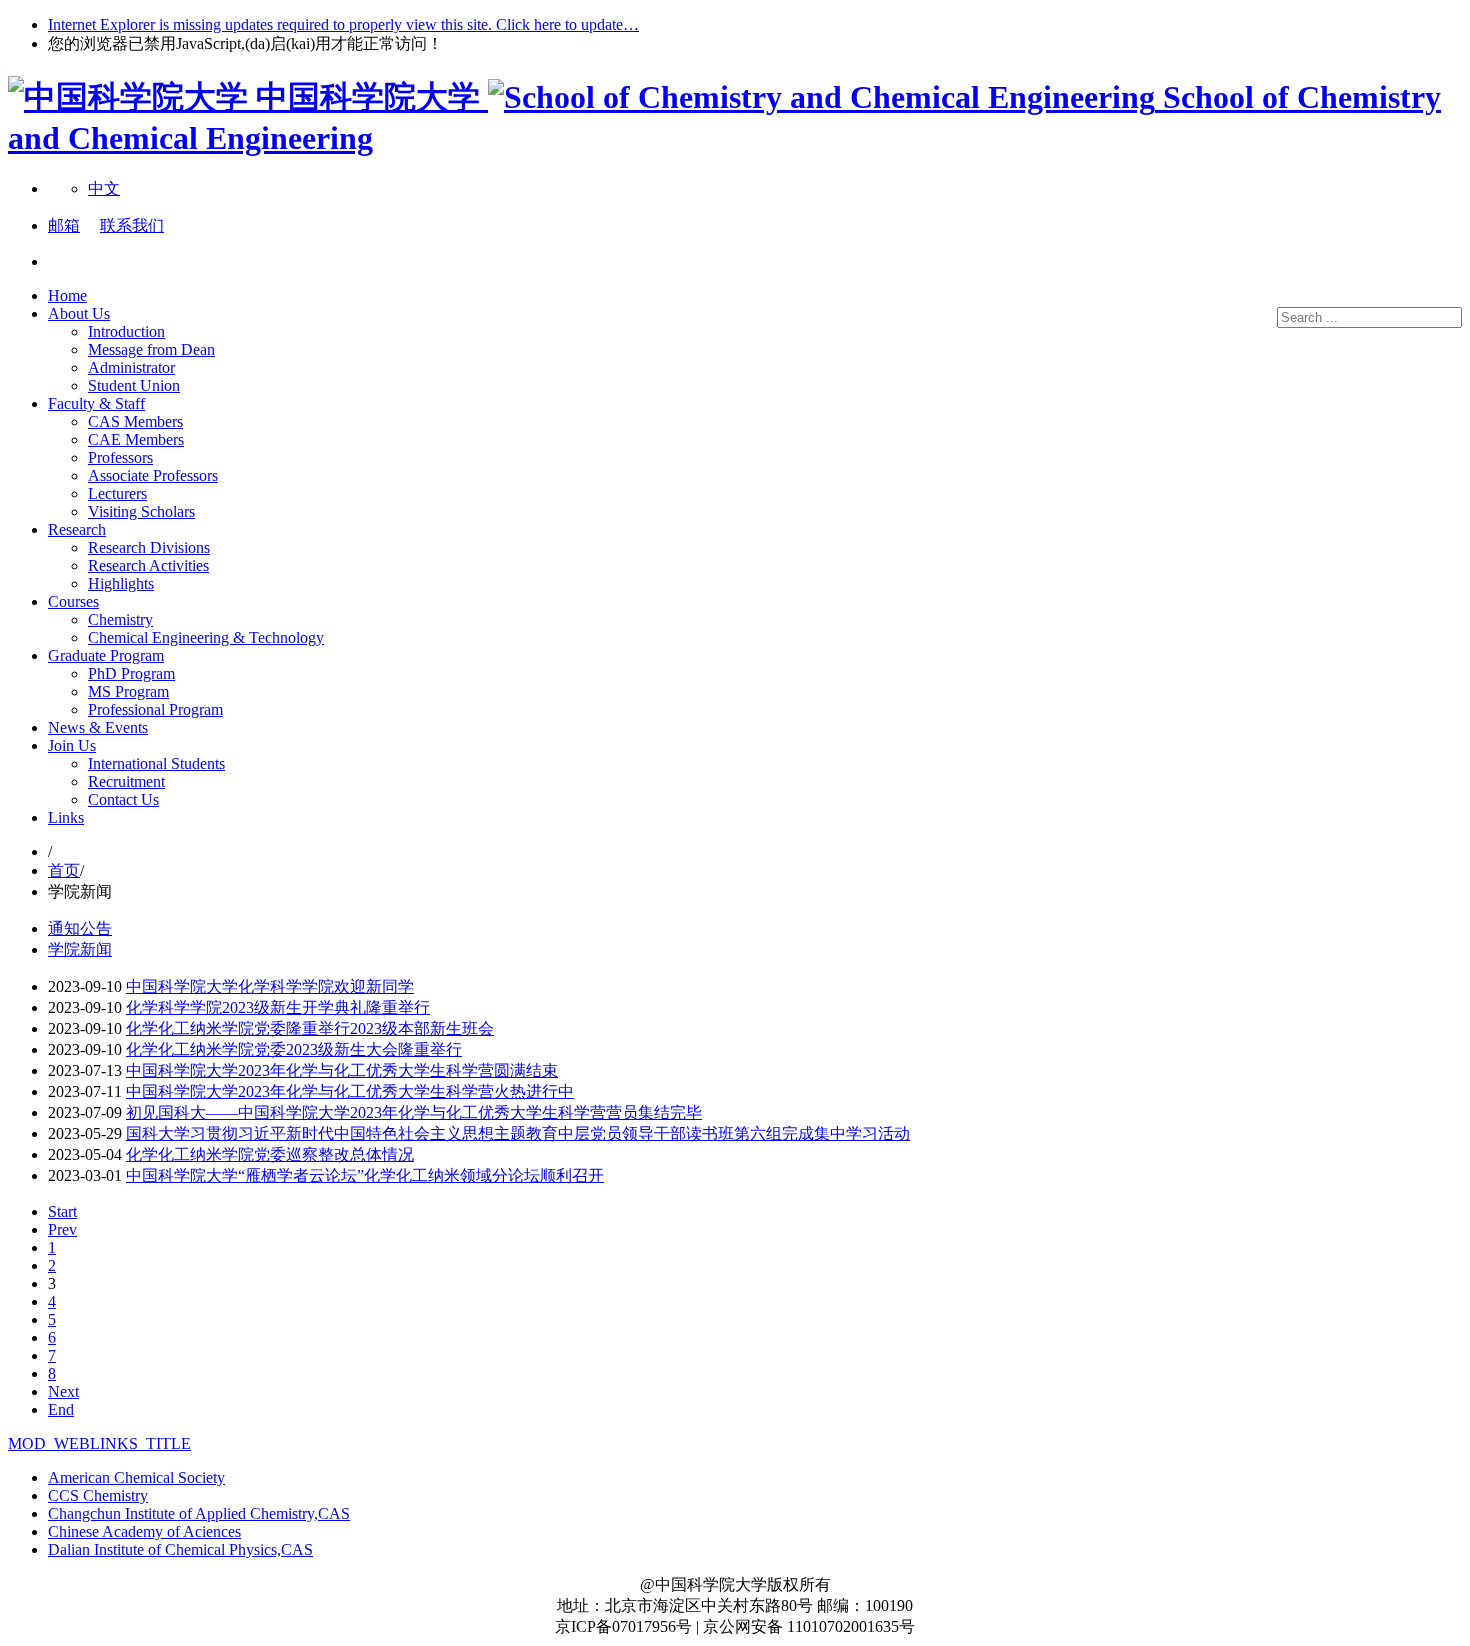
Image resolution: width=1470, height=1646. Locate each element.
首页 (64, 870)
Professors (120, 457)
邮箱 (64, 225)
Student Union (134, 385)
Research (77, 529)
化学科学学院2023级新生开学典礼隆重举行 (278, 1007)
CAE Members (136, 439)
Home (67, 295)
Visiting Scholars (141, 511)
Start (62, 1211)
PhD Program (131, 673)
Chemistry (120, 619)
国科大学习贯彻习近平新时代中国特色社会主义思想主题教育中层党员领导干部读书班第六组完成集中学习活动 (518, 1133)
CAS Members (135, 421)
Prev (62, 1229)
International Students (156, 763)
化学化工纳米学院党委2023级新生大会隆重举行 (294, 1049)
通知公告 (80, 928)
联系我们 (132, 225)
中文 (104, 188)
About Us (79, 313)
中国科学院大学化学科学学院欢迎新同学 (270, 986)
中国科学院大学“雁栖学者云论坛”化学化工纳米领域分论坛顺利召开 (365, 1175)
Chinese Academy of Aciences (144, 1531)
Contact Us (123, 799)
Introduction (126, 331)
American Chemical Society (136, 1477)
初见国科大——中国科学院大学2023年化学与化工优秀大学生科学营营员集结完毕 (414, 1112)
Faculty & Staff (96, 403)
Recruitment (126, 781)
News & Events (98, 727)
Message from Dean (151, 349)
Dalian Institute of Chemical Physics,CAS (180, 1549)
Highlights (121, 583)
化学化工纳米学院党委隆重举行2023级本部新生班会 (310, 1028)
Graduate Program (106, 655)
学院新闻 (80, 949)
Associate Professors (153, 475)
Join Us (72, 745)
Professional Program (155, 709)
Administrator (131, 367)
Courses (73, 601)
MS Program (128, 691)
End (61, 1409)
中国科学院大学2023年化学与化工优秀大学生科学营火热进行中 (350, 1091)
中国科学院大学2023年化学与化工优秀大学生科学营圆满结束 (342, 1070)
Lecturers (117, 493)
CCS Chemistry (98, 1495)
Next (63, 1391)
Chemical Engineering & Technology (206, 637)
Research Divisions (149, 547)
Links (66, 817)
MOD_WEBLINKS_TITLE (99, 1443)
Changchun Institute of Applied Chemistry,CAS (199, 1513)
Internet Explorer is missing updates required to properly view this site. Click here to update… (343, 24)
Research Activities (148, 565)
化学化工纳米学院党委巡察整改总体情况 (270, 1154)
